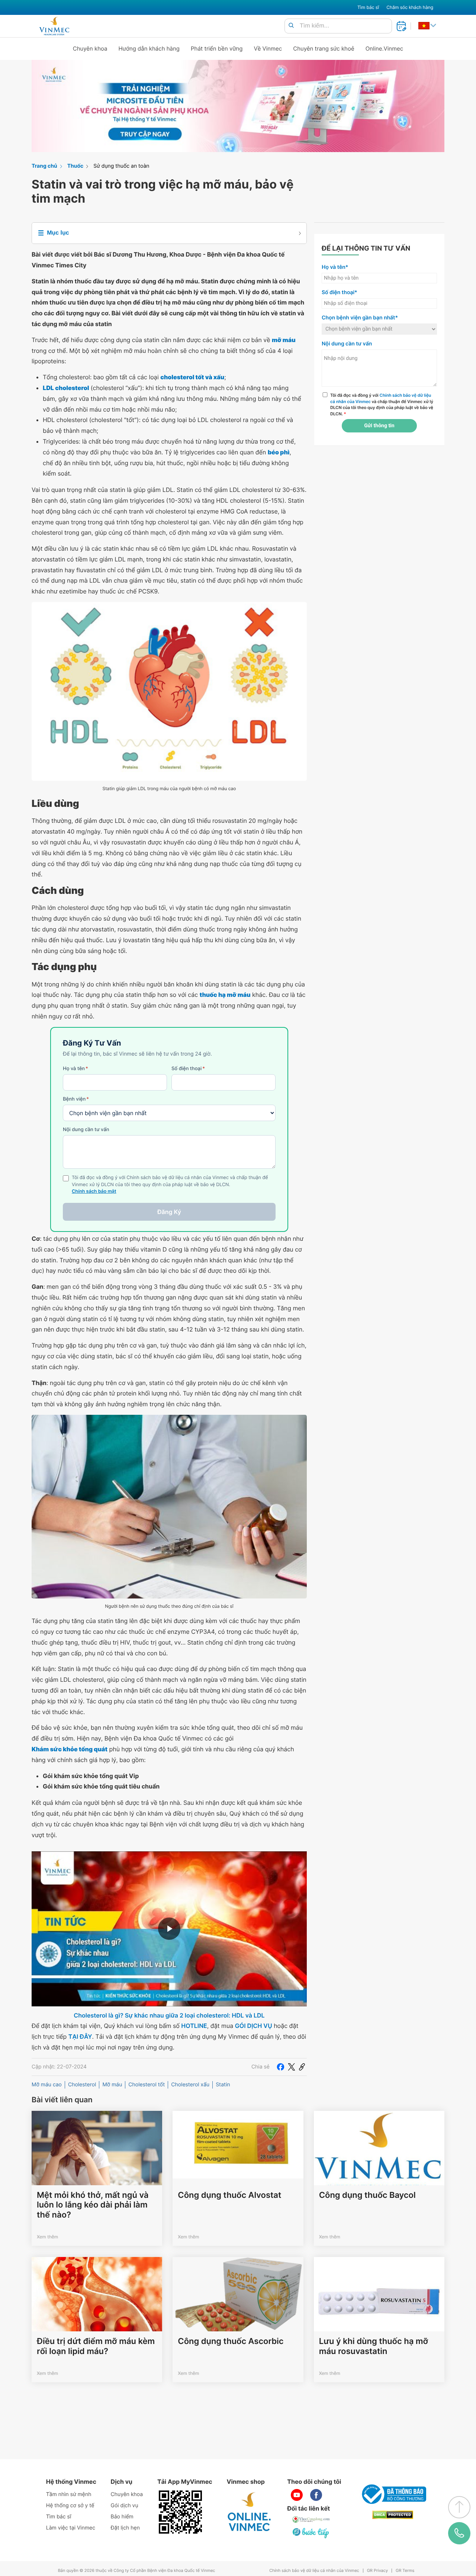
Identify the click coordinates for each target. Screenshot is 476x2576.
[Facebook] (280, 2067)
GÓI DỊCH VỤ (254, 2026)
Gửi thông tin (379, 426)
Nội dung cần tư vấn (86, 1130)
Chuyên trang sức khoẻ (324, 49)
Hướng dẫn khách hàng (149, 49)
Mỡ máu (112, 2085)
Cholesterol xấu (190, 2085)
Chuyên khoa (90, 49)
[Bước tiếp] (311, 2533)
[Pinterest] (302, 2067)
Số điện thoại (188, 1069)
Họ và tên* (335, 267)
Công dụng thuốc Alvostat (229, 2195)
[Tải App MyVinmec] (180, 2512)
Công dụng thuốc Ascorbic (231, 2341)
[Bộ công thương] (393, 2494)
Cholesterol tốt (147, 2085)
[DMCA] (393, 2515)
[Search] (291, 26)
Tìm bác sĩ (368, 7)
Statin (223, 2085)
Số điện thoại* (340, 292)
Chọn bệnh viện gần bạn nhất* (360, 318)
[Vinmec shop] (250, 2512)
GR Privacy (377, 2571)
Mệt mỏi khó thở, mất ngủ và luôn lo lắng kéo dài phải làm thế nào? (93, 2205)
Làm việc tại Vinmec (71, 2528)
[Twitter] (292, 2067)
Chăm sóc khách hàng (410, 7)
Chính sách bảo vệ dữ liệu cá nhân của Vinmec (314, 2571)
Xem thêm (47, 2237)
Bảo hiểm (122, 2517)
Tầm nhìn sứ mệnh (69, 2494)
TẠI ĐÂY (80, 2036)
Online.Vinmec (385, 49)
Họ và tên (75, 1069)
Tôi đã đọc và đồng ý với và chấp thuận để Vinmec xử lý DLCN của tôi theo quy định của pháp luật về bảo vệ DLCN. (382, 405)
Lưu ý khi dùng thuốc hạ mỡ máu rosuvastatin (374, 2346)
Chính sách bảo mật (94, 1192)
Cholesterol (82, 2085)
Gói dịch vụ (125, 2506)
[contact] (459, 2533)
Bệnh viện (76, 1099)
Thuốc (75, 166)
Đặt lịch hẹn (125, 2528)
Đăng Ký (169, 1212)
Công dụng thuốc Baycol (367, 2195)
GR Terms (405, 2571)
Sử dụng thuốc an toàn (121, 166)
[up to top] (459, 2507)
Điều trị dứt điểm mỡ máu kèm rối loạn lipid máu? (96, 2346)
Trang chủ (44, 166)
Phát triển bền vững (217, 49)
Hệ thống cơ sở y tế (70, 2506)
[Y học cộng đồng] (311, 2519)
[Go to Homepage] (54, 26)
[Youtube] (297, 2495)
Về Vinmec (268, 49)
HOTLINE (194, 2026)
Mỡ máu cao (47, 2085)
